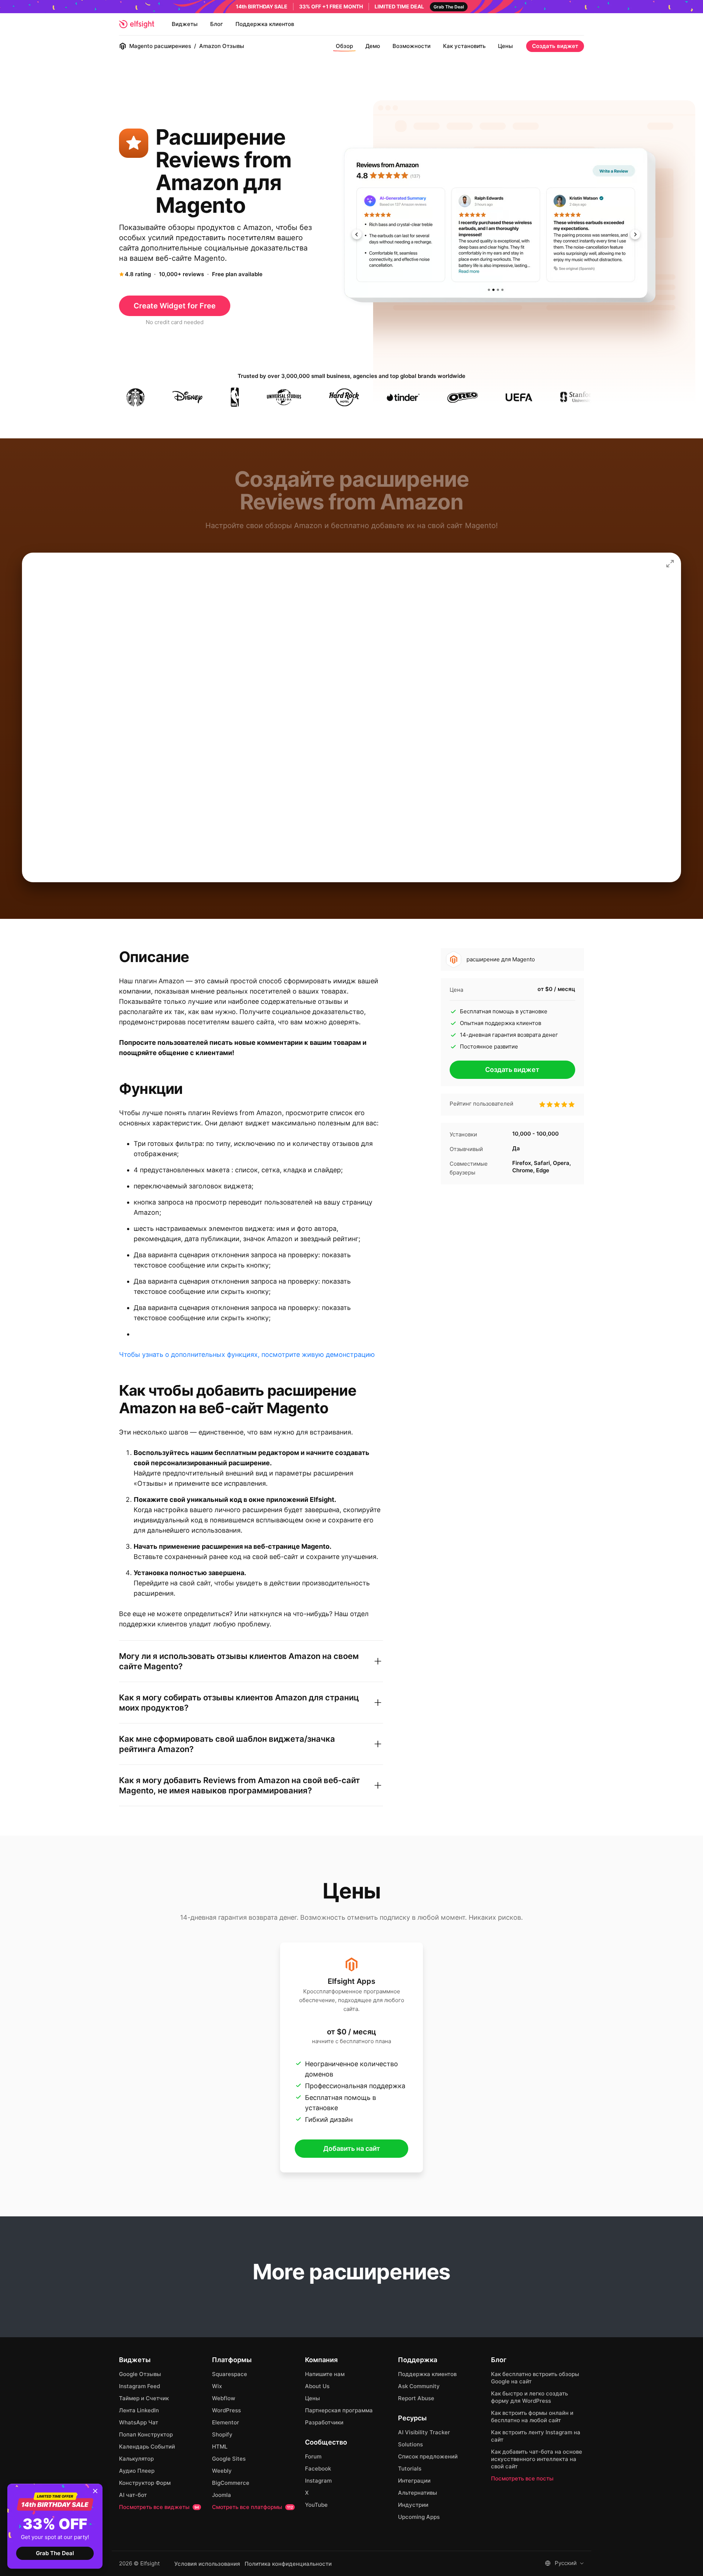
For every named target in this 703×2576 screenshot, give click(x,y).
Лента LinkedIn (139, 2410)
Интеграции (414, 2481)
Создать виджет (555, 46)
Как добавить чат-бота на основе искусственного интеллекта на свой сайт (537, 2459)
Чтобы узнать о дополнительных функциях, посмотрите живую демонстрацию (247, 1354)
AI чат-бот (133, 2495)
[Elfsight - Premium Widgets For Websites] (137, 24)
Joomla (222, 2495)
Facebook (318, 2469)
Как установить (464, 46)
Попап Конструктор (146, 2434)
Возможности (412, 46)
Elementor (226, 2422)
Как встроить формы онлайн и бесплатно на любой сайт (532, 2417)
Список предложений (428, 2456)
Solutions (410, 2444)
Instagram (318, 2481)
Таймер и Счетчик (144, 2398)
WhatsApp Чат (139, 2422)
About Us (317, 2386)
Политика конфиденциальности (288, 2564)
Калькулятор (136, 2459)
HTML (220, 2447)
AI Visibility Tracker (424, 2432)
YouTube (316, 2505)
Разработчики (324, 2422)
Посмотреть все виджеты (159, 2507)
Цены (505, 46)
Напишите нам (325, 2374)
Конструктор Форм (145, 2483)
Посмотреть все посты (522, 2478)
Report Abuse (416, 2398)
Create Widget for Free (175, 306)
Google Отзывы (140, 2374)
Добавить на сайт (352, 2148)
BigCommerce (231, 2483)
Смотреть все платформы (252, 2507)
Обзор (344, 46)
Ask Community (419, 2386)
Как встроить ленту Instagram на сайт (536, 2436)
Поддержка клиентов (265, 24)
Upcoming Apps (419, 2517)
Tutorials (410, 2469)
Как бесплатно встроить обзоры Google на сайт (535, 2378)
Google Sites (229, 2459)
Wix (217, 2386)
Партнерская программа (339, 2410)
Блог (217, 24)
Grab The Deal (55, 2553)
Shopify (222, 2434)
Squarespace (230, 2374)
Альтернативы (418, 2493)
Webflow (224, 2398)
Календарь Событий (147, 2447)
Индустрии (413, 2505)
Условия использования (207, 2564)
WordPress (226, 2410)
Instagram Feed (140, 2386)
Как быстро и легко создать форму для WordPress (529, 2397)
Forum (313, 2456)
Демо (373, 46)
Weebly (222, 2471)
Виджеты (185, 24)
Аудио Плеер (137, 2471)
